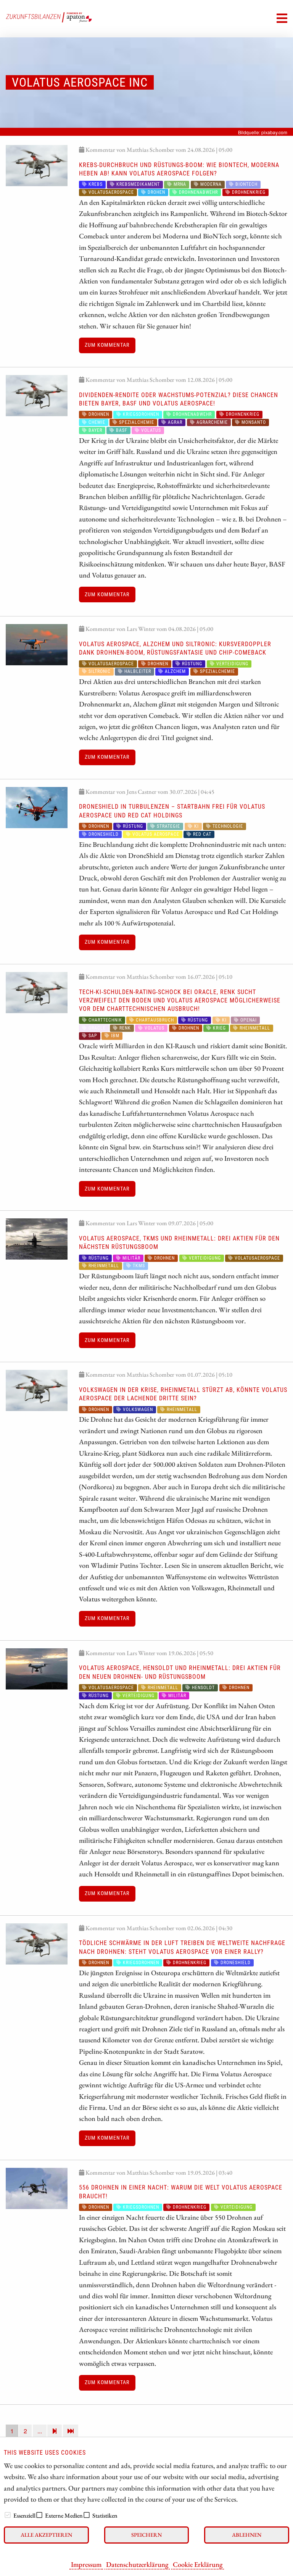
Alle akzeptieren (46, 2535)
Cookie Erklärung (198, 2564)
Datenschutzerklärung (137, 2564)
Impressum (86, 2564)
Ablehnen (247, 2535)
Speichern (146, 2535)
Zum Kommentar (107, 345)
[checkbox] (8, 2515)
